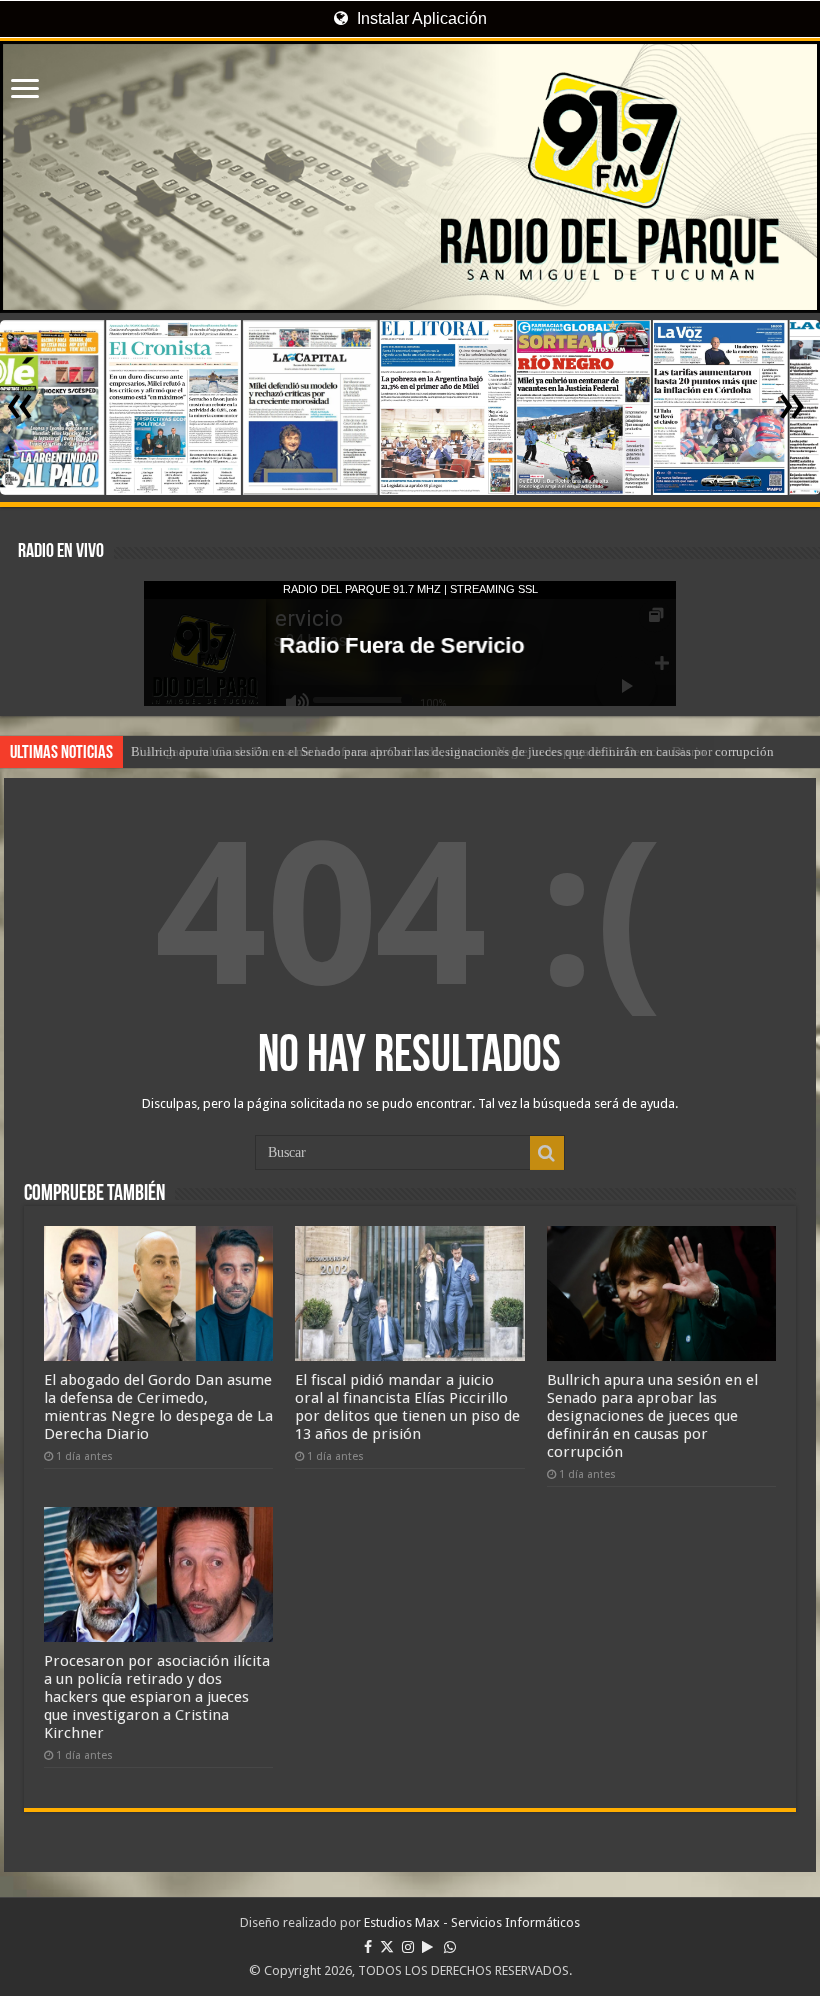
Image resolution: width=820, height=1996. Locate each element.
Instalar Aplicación (420, 18)
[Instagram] (408, 1947)
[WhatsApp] (450, 1947)
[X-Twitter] (387, 1947)
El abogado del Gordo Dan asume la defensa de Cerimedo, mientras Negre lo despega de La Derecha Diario (158, 1407)
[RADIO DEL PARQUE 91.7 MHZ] (410, 177)
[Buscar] (547, 1153)
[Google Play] (427, 1947)
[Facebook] (368, 1947)
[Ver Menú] (25, 90)
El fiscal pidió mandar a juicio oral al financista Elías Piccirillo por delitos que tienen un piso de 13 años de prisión (407, 1407)
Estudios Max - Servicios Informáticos (472, 1922)
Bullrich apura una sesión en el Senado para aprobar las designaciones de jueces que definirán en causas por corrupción (452, 751)
